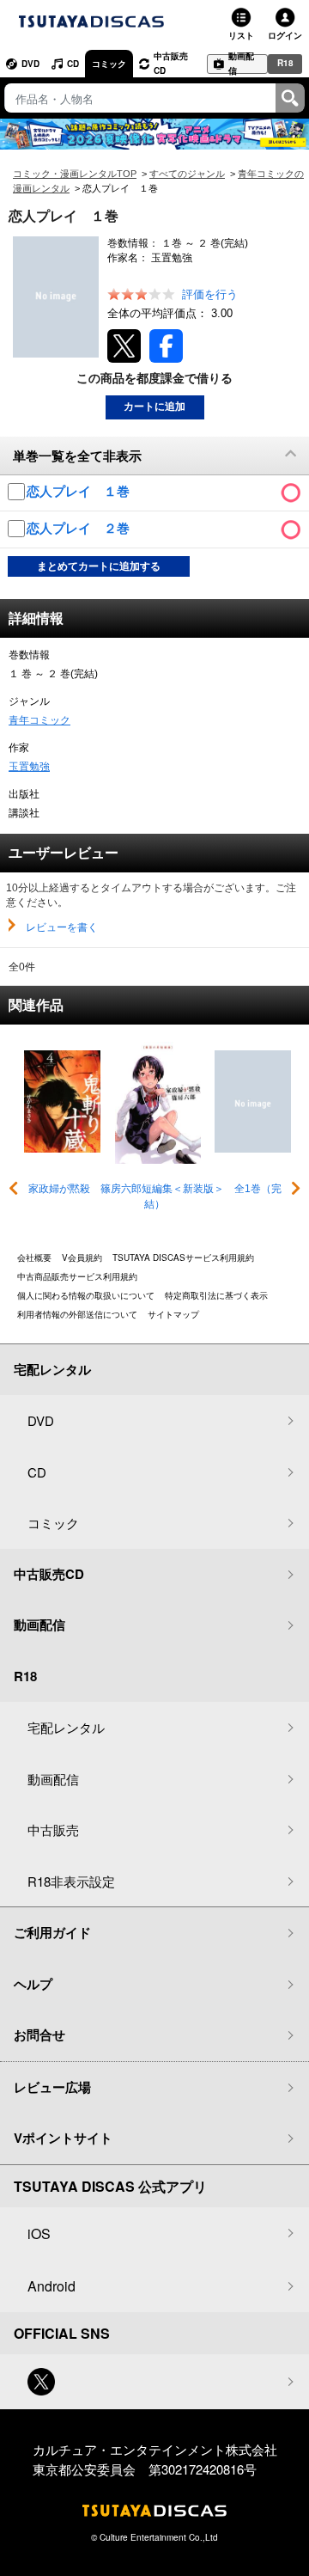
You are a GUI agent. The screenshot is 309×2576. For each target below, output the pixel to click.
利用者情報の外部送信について (77, 1314)
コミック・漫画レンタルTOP (75, 174)
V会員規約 (82, 1257)
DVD (30, 64)
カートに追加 (154, 407)
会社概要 (34, 1257)
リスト (241, 35)
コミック (109, 64)
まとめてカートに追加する (99, 566)
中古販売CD (171, 63)
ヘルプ (33, 1984)
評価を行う (210, 294)
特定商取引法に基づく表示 (216, 1295)
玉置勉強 (29, 767)
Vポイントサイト (63, 2138)
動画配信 (241, 64)
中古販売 (53, 1830)
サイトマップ (173, 1314)
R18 (285, 63)
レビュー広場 (52, 2087)
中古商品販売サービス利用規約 (77, 1276)
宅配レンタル (66, 1727)
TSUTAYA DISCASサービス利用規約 (183, 1257)
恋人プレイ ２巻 (80, 528)
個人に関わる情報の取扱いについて (86, 1295)
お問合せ (39, 2034)
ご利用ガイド (52, 1932)
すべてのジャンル (187, 174)
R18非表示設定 (71, 1881)
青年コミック (39, 720)
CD (73, 64)
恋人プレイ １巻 (80, 491)
